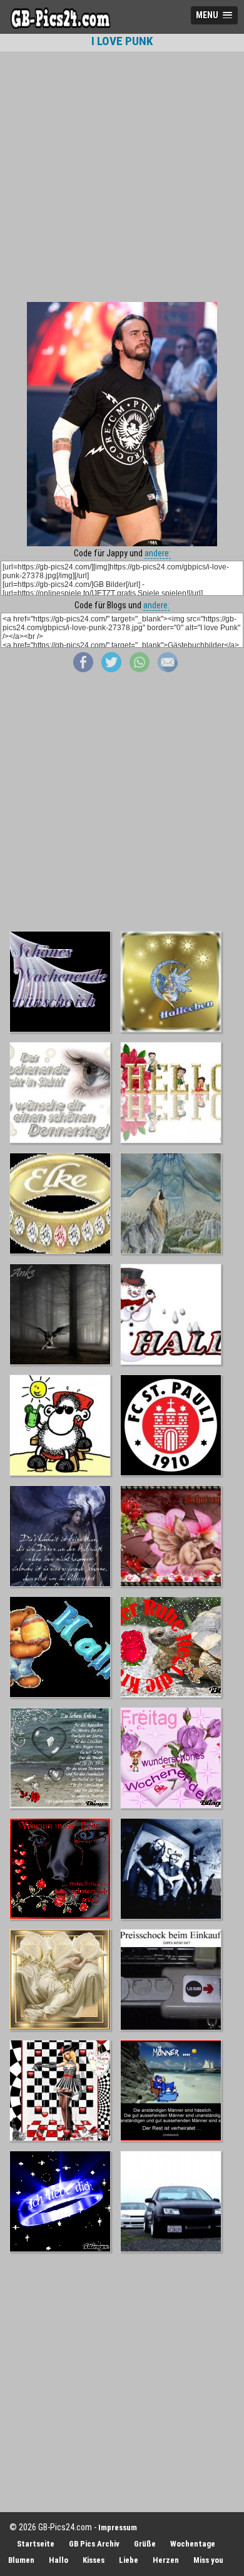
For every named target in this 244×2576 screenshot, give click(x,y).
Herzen (166, 2560)
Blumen (21, 2560)
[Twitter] (111, 669)
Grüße (145, 2544)
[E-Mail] (168, 669)
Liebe (129, 2560)
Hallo (58, 2560)
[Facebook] (83, 669)
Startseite (36, 2544)
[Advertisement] (122, 177)
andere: (158, 553)
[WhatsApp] (140, 669)
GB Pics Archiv (94, 2544)
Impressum (118, 2527)
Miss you (208, 2560)
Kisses (94, 2560)
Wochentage (193, 2544)
